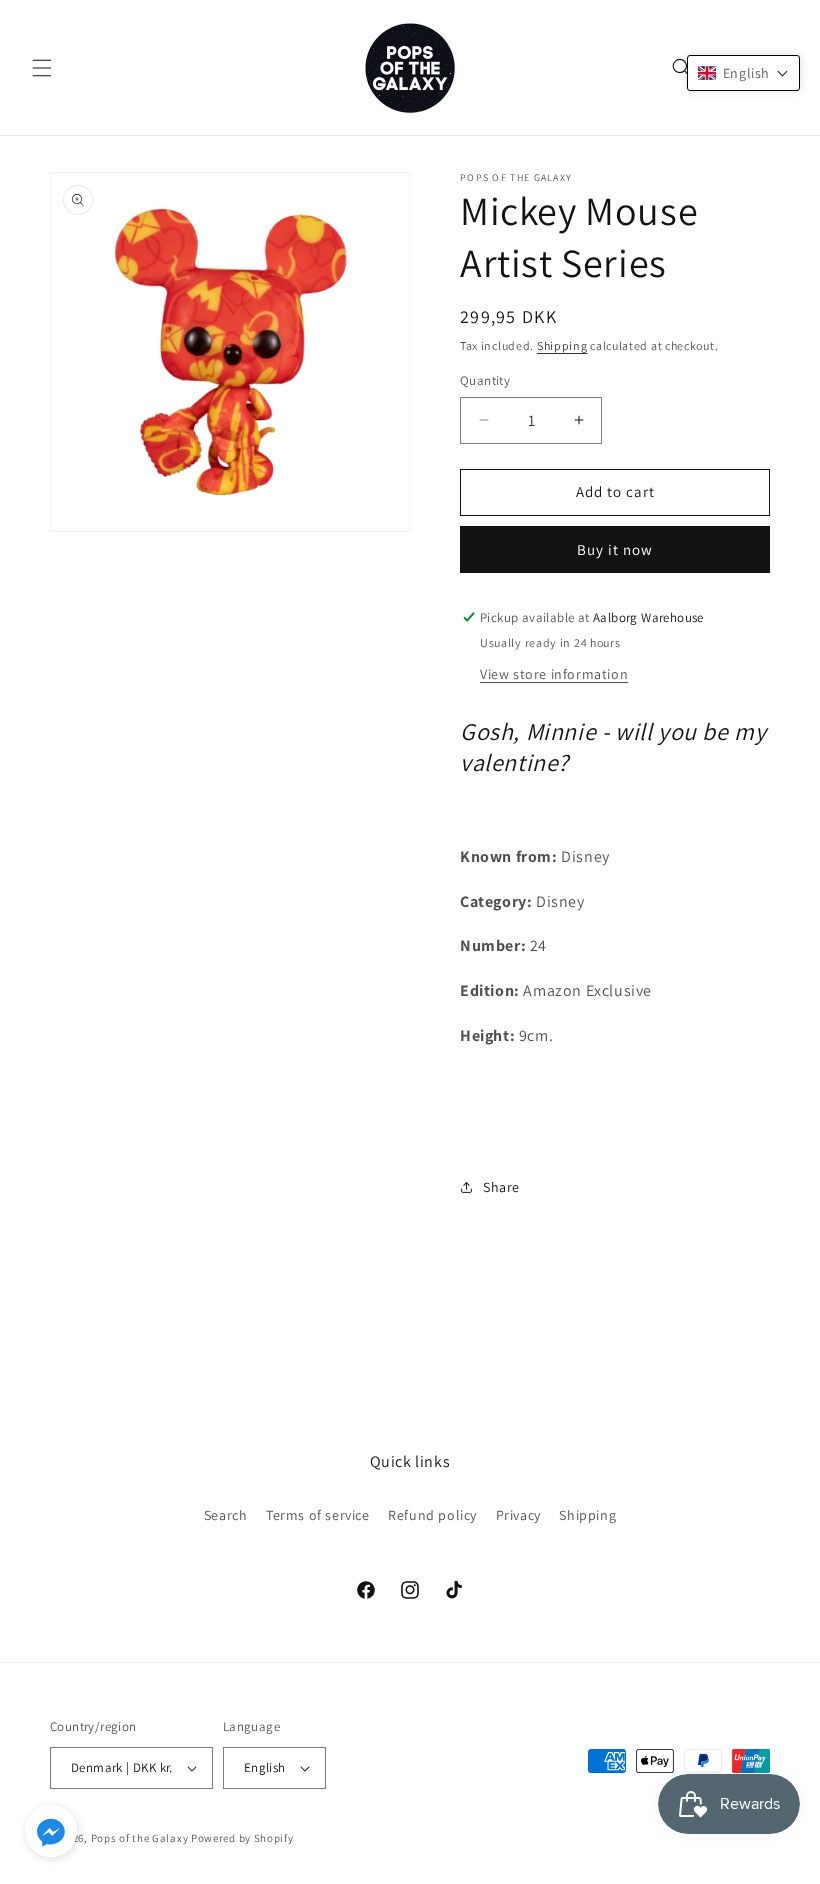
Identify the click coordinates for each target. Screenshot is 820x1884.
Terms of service (318, 1515)
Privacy (518, 1515)
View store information (554, 674)
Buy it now (615, 549)
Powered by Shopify (242, 1838)
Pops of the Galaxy (140, 1838)
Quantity (485, 380)
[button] (42, 68)
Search (226, 1515)
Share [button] (501, 1187)
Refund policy (432, 1515)
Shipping (562, 345)
